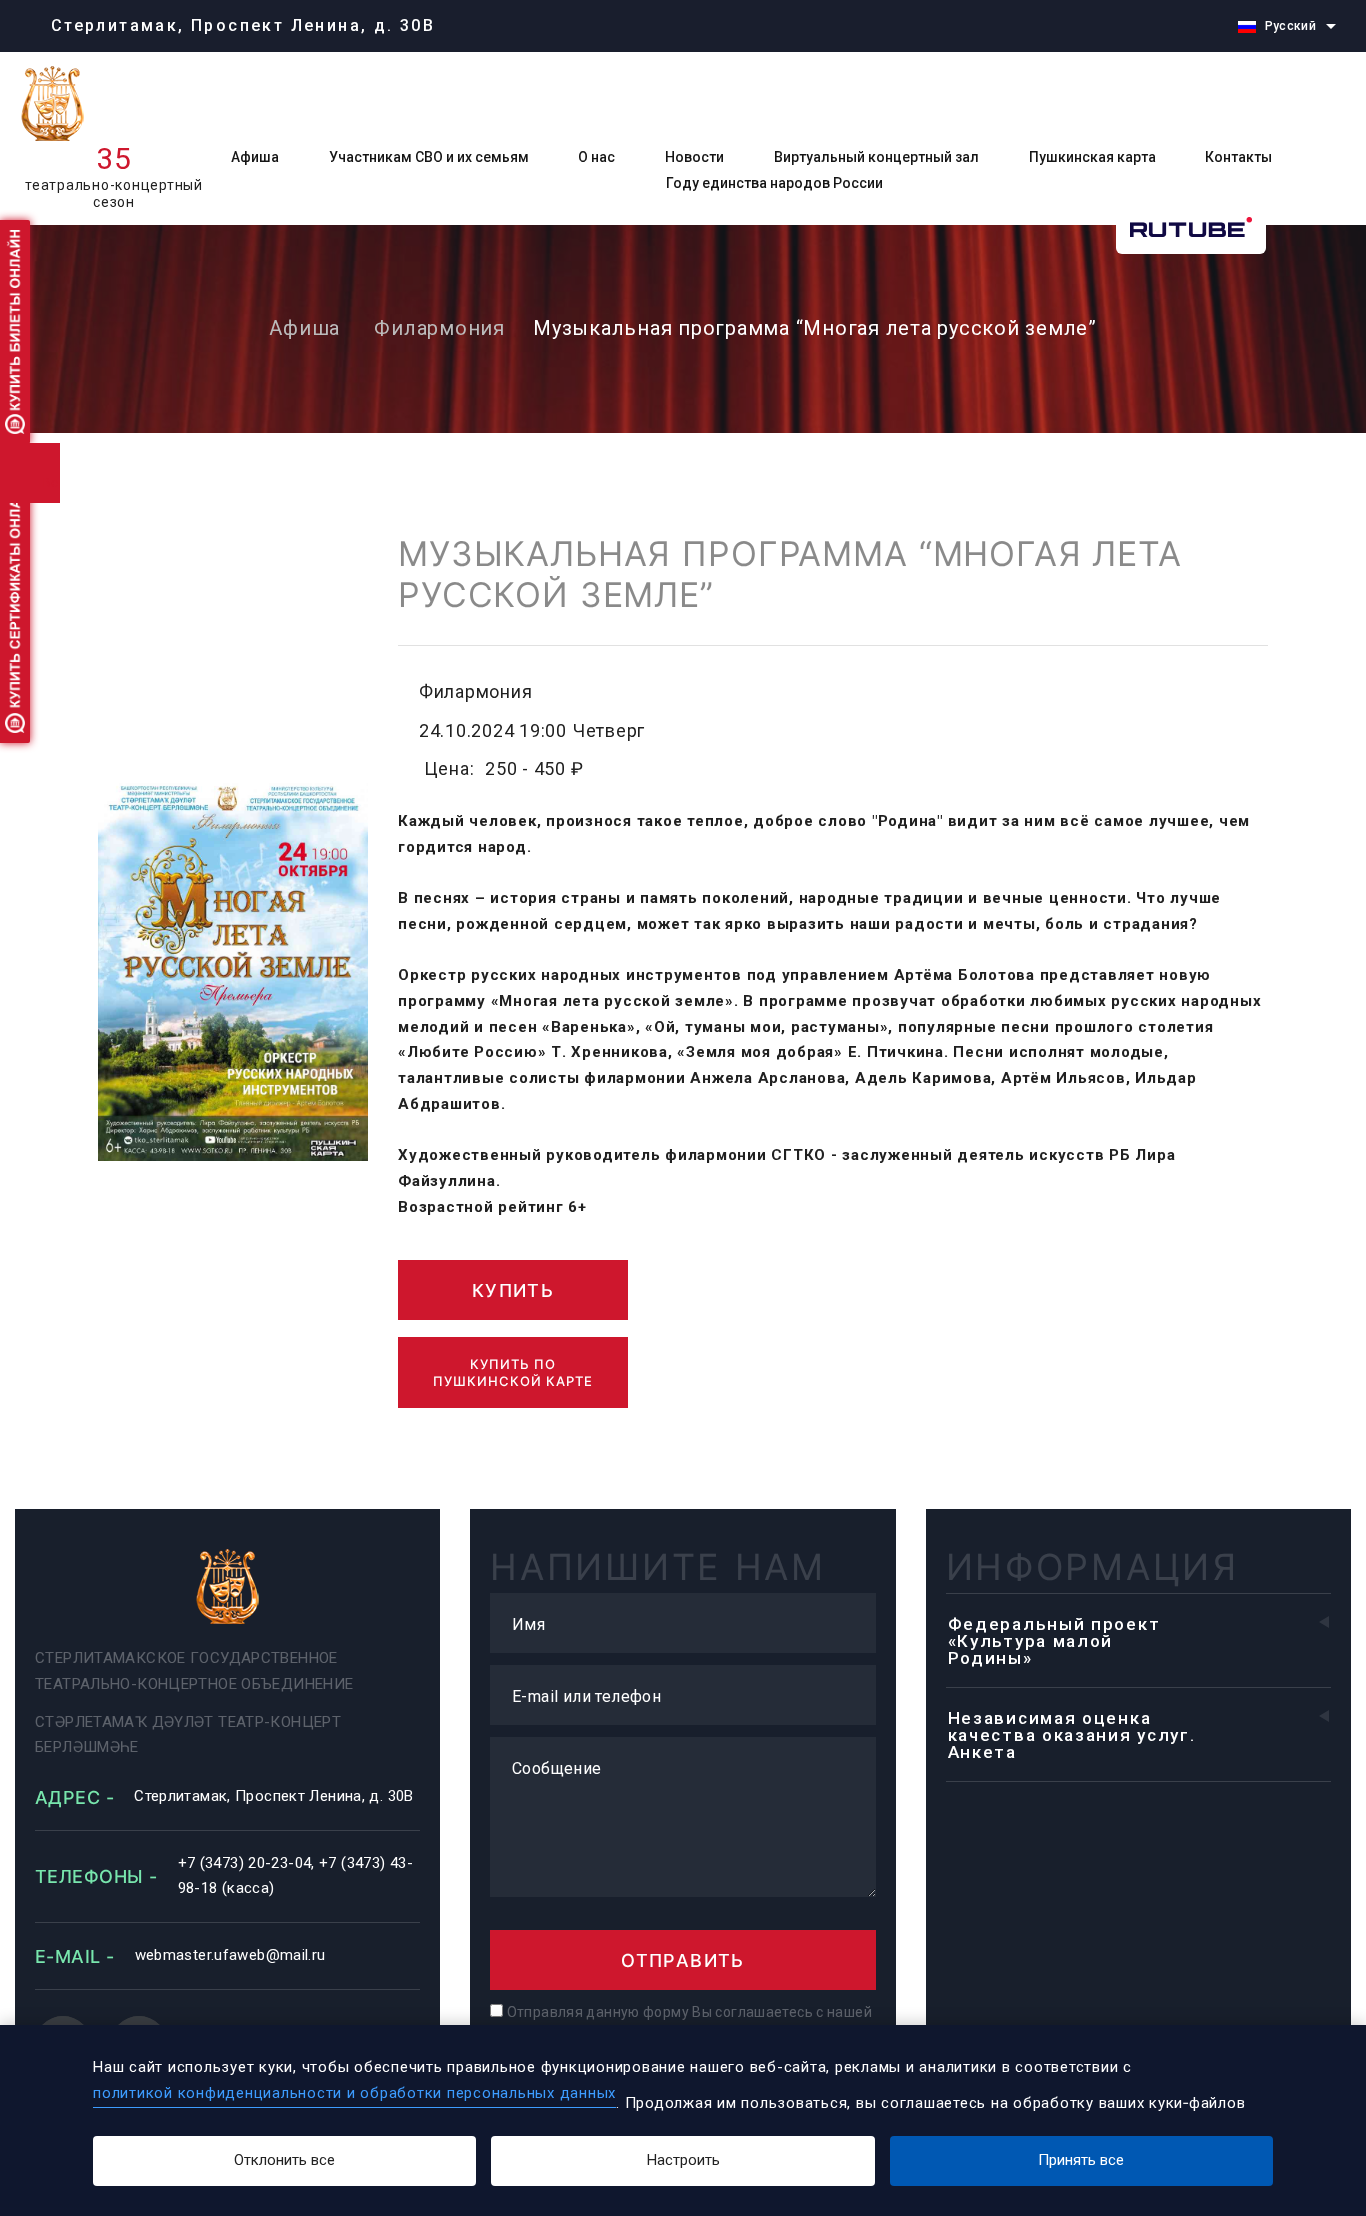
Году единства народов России (774, 183)
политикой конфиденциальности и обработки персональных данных (354, 2093)
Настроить (683, 2160)
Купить (513, 1290)
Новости (694, 157)
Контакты (1238, 157)
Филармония (439, 328)
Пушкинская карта (1092, 157)
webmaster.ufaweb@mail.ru (230, 1955)
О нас (596, 157)
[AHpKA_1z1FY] (233, 970)
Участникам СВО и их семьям (429, 157)
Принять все (1081, 2160)
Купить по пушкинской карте (513, 1372)
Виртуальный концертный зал (876, 157)
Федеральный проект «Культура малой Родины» (1054, 1641)
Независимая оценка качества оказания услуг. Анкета (1072, 1735)
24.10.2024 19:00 (493, 730)
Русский (1290, 26)
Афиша (255, 157)
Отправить (682, 1960)
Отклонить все (284, 2160)
